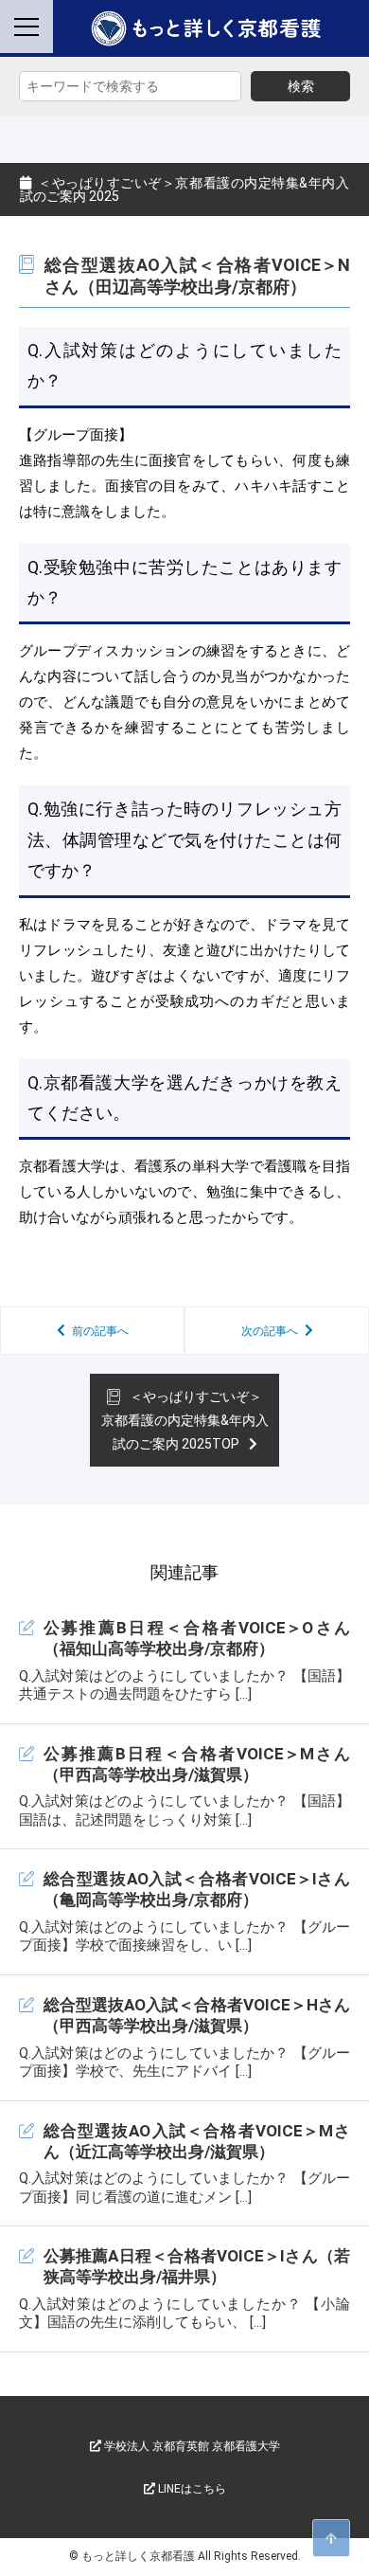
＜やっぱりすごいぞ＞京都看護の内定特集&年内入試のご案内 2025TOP (185, 1420)
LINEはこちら (191, 2489)
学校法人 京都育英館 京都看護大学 (191, 2446)
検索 (301, 86)
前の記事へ (100, 1331)
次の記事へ (270, 1331)
